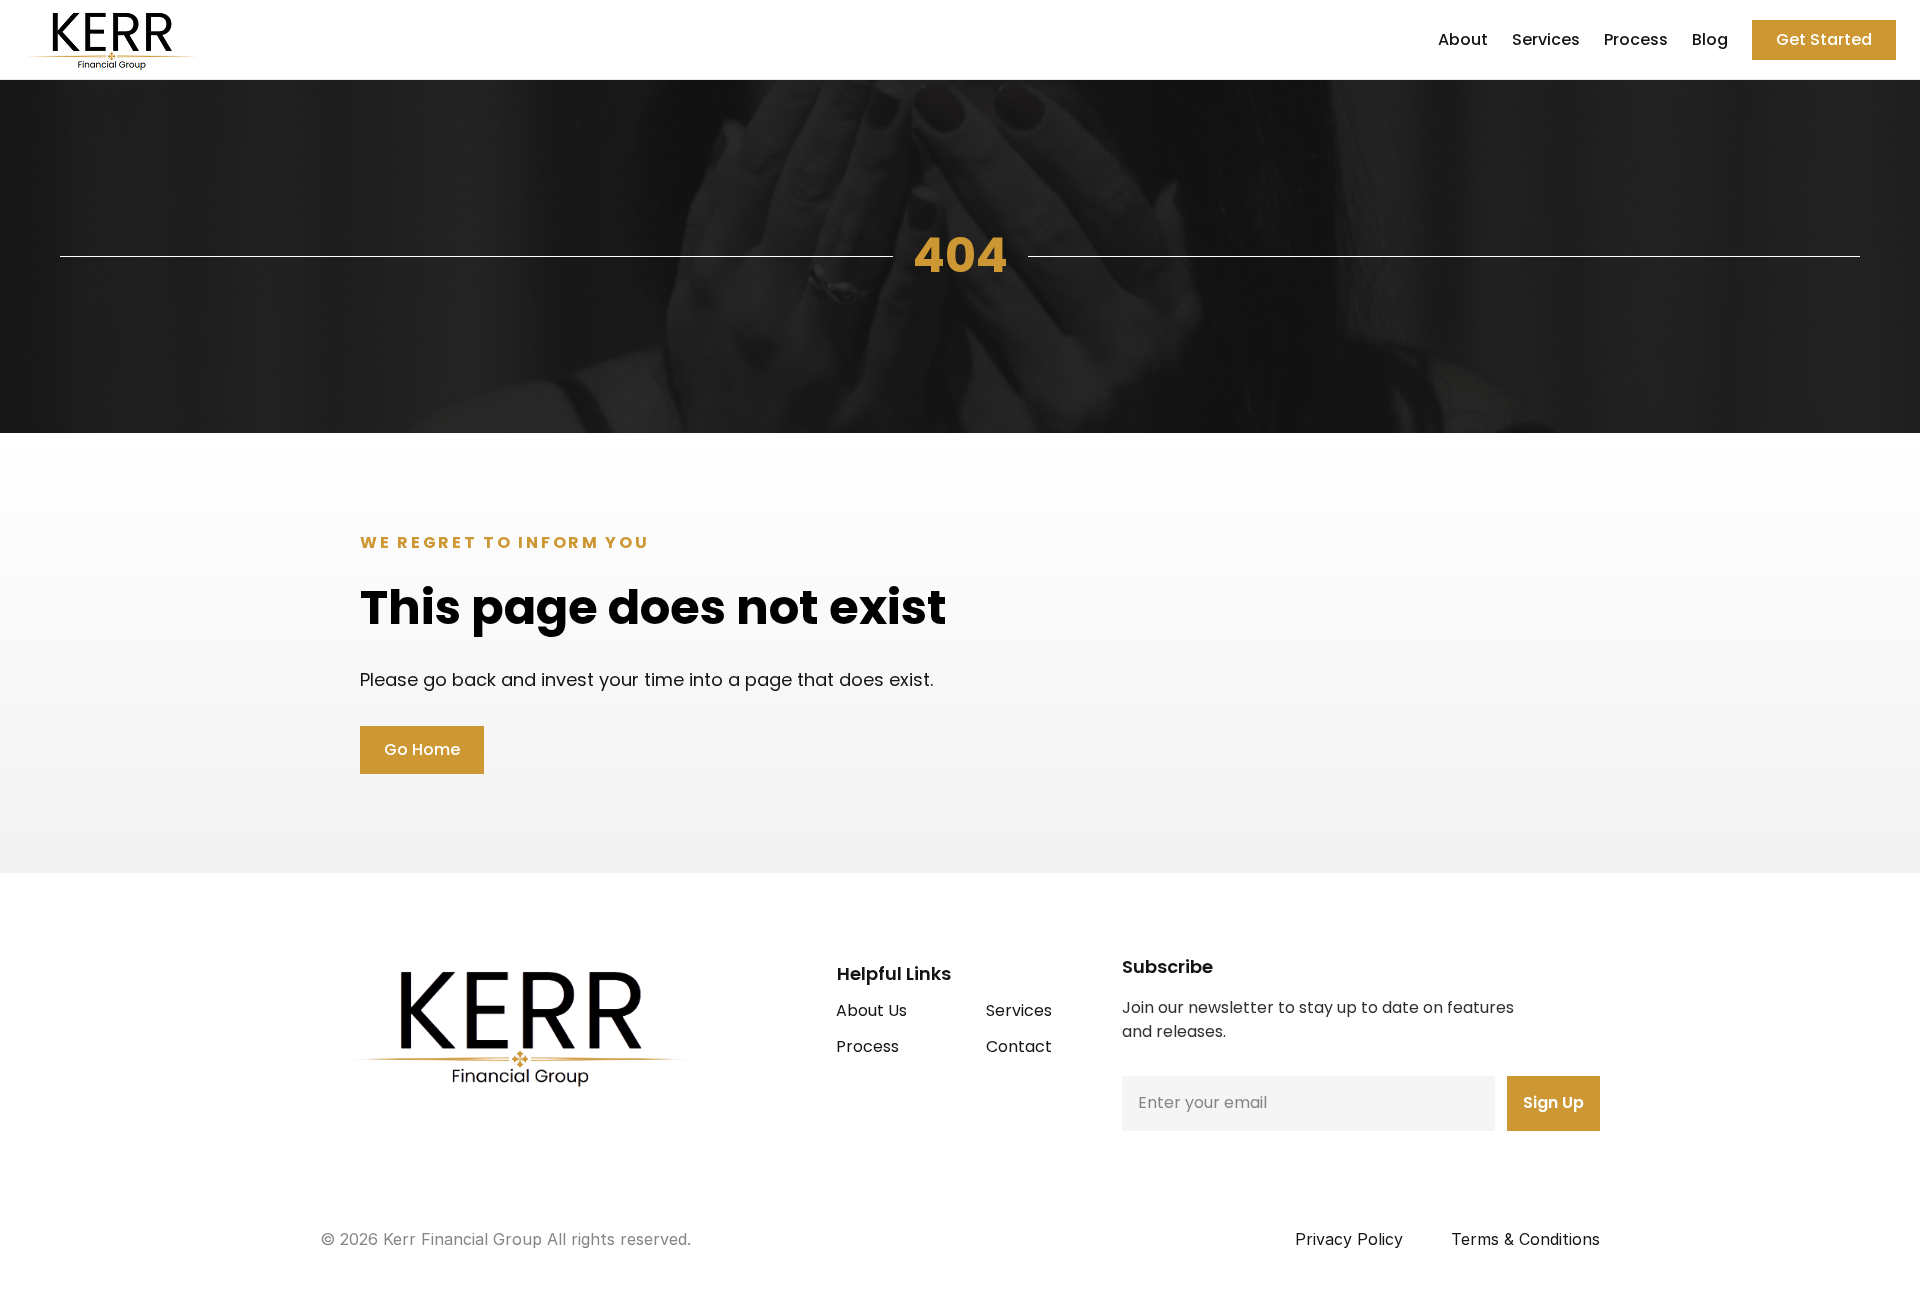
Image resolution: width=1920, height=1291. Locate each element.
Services (1546, 39)
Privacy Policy (1349, 1239)
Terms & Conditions (1525, 1239)
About (1463, 39)
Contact (1019, 1046)
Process (1636, 39)
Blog (1710, 39)
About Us (871, 1010)
